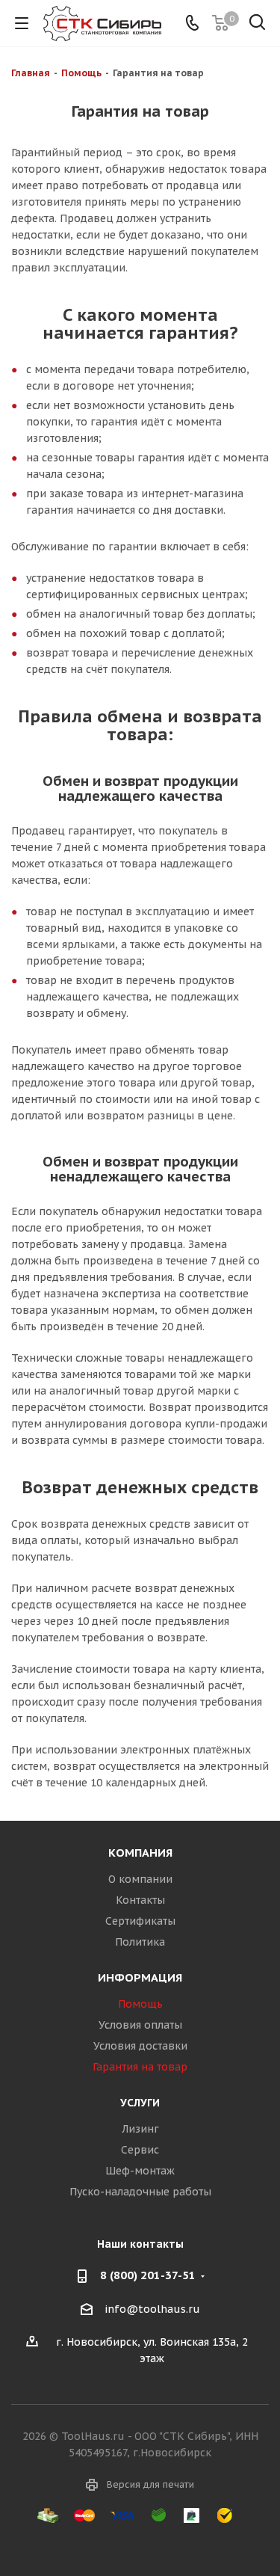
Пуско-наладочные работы (140, 2192)
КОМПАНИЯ (140, 1853)
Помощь (140, 2004)
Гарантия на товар (140, 2067)
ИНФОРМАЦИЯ (140, 1977)
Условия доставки (140, 2046)
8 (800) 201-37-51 (148, 2275)
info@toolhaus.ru (152, 2309)
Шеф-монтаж (140, 2171)
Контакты (140, 1900)
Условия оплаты (140, 2025)
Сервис (140, 2150)
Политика (140, 1942)
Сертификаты (140, 1921)
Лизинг (140, 2129)
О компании (140, 1879)
